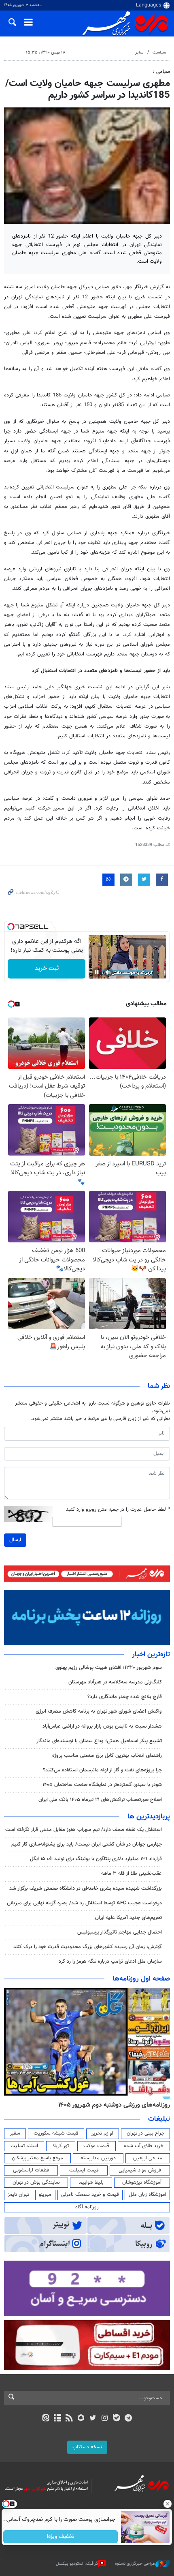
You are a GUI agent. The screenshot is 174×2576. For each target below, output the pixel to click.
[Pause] (97, 972)
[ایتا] (46, 2419)
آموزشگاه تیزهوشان (142, 2182)
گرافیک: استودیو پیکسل (77, 2564)
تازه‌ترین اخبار (151, 1655)
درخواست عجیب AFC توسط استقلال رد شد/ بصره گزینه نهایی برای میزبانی (84, 1903)
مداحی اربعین (148, 2158)
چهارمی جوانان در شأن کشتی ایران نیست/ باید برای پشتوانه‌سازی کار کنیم (87, 1844)
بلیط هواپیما (91, 2182)
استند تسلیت (24, 2146)
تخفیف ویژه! (61, 2537)
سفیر (15, 2133)
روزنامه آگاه (87, 2207)
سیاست (159, 52)
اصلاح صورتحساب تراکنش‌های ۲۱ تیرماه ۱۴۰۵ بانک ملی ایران (100, 1800)
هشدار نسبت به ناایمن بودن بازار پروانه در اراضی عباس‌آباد (102, 1726)
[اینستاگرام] (105, 2419)
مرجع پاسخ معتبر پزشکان (37, 2158)
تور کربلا (61, 2146)
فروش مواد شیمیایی (140, 2170)
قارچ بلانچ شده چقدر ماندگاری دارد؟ (125, 1697)
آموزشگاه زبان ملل (147, 2195)
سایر (139, 52)
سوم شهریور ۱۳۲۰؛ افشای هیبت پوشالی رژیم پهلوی (109, 1668)
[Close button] (168, 2504)
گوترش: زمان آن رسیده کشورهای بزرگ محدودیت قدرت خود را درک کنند (88, 1947)
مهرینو (45, 2195)
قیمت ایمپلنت (84, 2170)
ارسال (15, 1540)
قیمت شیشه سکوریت (56, 2133)
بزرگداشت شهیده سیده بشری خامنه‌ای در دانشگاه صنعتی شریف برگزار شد (86, 1889)
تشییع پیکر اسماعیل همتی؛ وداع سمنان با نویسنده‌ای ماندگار (99, 1741)
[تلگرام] (128, 2419)
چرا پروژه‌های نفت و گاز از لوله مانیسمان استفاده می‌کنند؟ (102, 1770)
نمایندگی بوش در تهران (36, 2182)
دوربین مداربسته (98, 2158)
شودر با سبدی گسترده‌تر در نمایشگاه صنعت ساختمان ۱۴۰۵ (102, 1785)
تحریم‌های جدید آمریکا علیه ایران (128, 1918)
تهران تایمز (18, 2195)
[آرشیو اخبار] (57, 2419)
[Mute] (108, 972)
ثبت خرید (47, 969)
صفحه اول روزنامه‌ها (141, 1979)
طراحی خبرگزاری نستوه (135, 2564)
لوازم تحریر (102, 2133)
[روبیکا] (81, 2419)
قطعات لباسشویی (31, 2170)
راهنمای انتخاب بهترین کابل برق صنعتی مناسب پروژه (107, 1756)
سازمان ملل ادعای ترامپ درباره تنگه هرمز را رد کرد (110, 1961)
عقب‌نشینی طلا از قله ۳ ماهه (132, 1874)
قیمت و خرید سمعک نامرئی (90, 2195)
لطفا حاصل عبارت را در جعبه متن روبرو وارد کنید (118, 1510)
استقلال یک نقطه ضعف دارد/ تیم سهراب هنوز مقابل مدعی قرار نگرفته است (84, 1830)
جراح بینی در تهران (145, 2133)
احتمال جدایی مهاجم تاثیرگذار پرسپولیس (120, 1932)
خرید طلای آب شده (144, 2146)
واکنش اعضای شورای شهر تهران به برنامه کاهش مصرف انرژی (99, 1711)
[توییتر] (93, 2419)
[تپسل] (11, 927)
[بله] (116, 2419)
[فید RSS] (69, 2419)
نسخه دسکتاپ (87, 2447)
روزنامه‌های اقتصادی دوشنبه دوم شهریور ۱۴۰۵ (111, 2105)
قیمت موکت (96, 2146)
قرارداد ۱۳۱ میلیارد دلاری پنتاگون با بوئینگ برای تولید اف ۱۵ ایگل (96, 1859)
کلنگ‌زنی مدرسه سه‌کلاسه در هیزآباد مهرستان (115, 1682)
